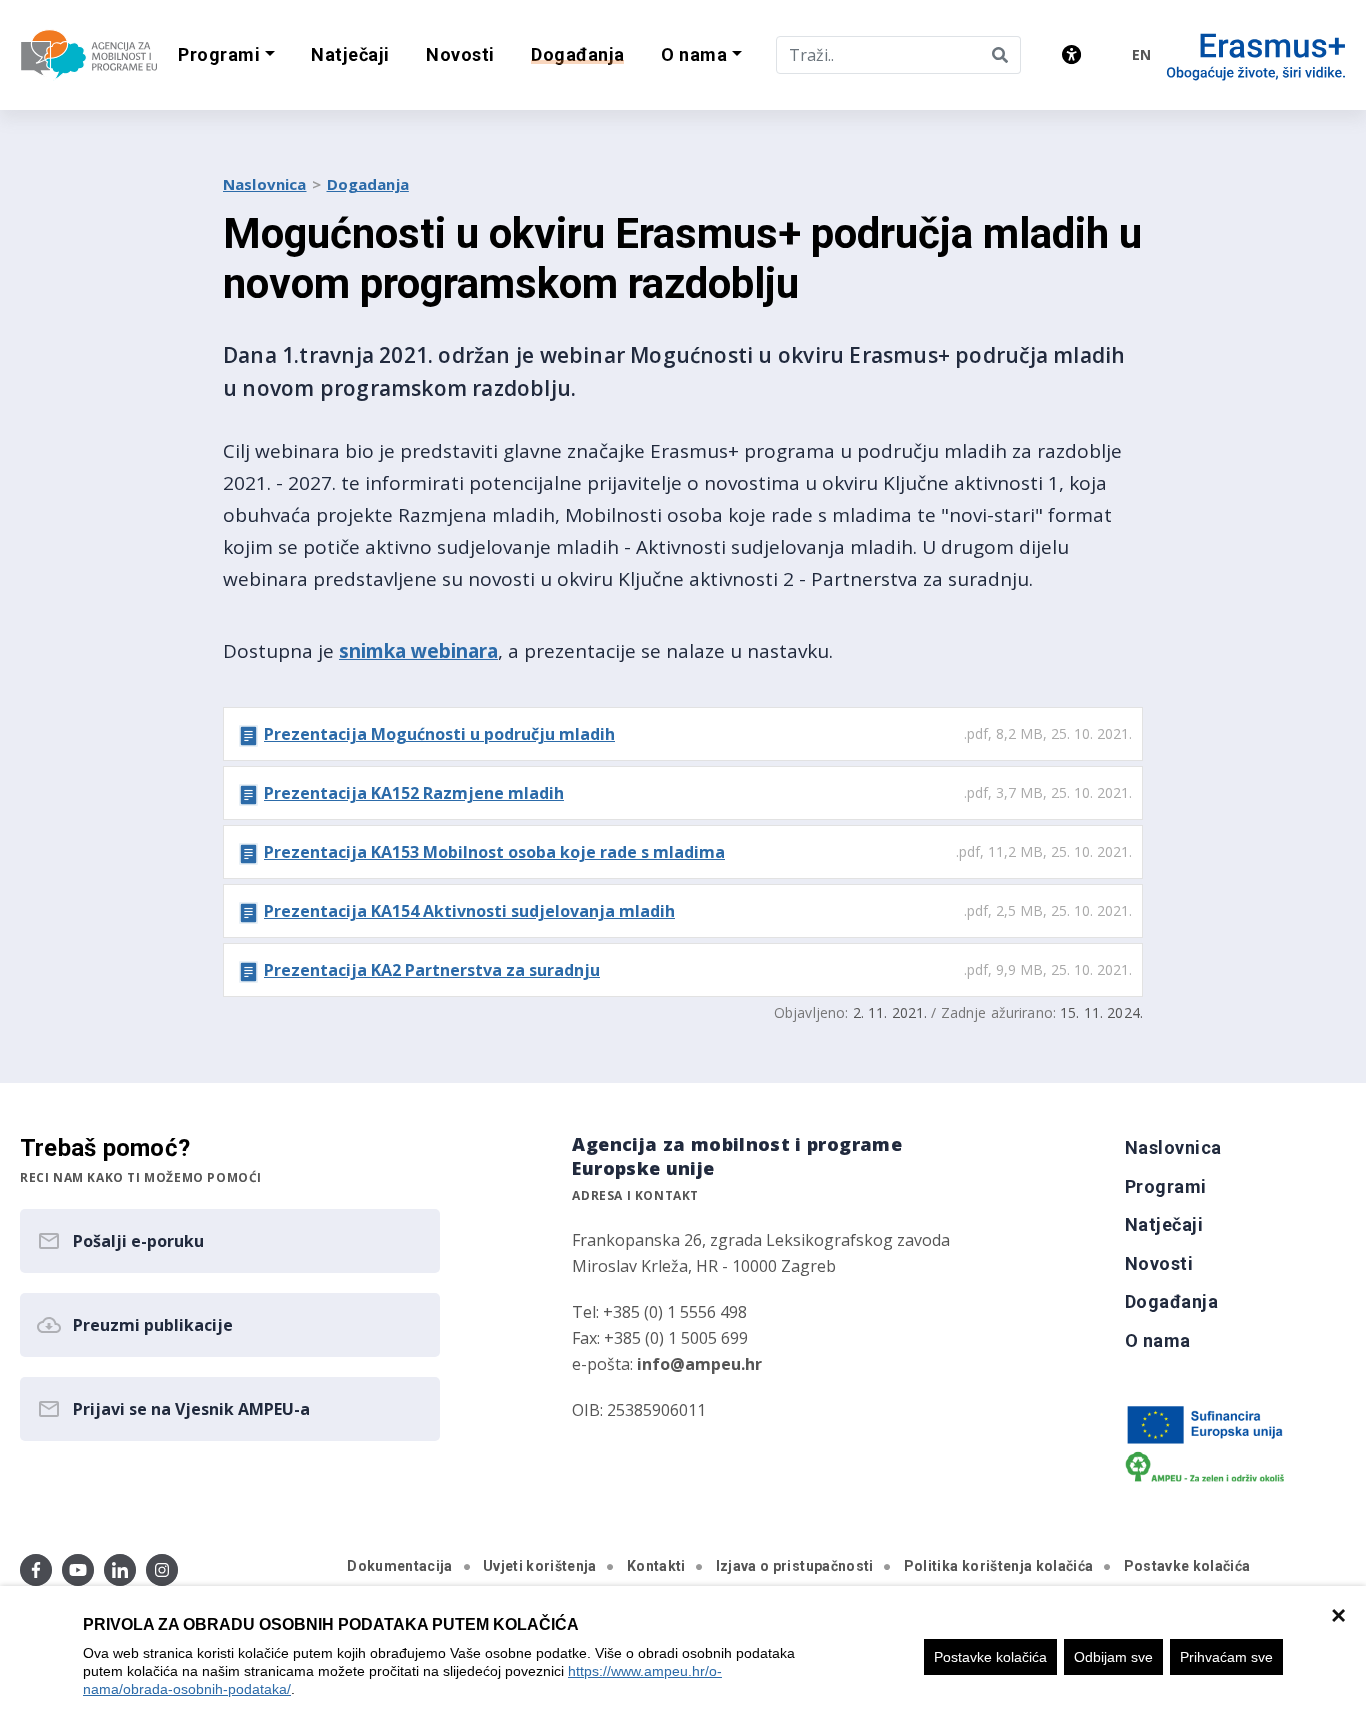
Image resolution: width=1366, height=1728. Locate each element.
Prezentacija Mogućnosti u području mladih (439, 734)
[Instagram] (162, 1570)
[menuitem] (350, 55)
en (1141, 54)
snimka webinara (418, 651)
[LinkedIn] (120, 1570)
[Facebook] (36, 1570)
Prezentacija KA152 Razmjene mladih (414, 793)
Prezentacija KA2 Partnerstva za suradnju (432, 970)
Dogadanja (368, 184)
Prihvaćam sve (1226, 1657)
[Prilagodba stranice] (1071, 54)
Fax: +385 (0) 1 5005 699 (660, 1338)
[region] (683, 1657)
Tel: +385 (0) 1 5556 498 (659, 1312)
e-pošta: (667, 1364)
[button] (226, 55)
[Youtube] (78, 1570)
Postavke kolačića (990, 1657)
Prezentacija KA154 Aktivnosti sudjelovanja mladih (469, 911)
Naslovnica (265, 184)
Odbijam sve (1113, 1657)
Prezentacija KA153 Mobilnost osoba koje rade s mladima (494, 852)
